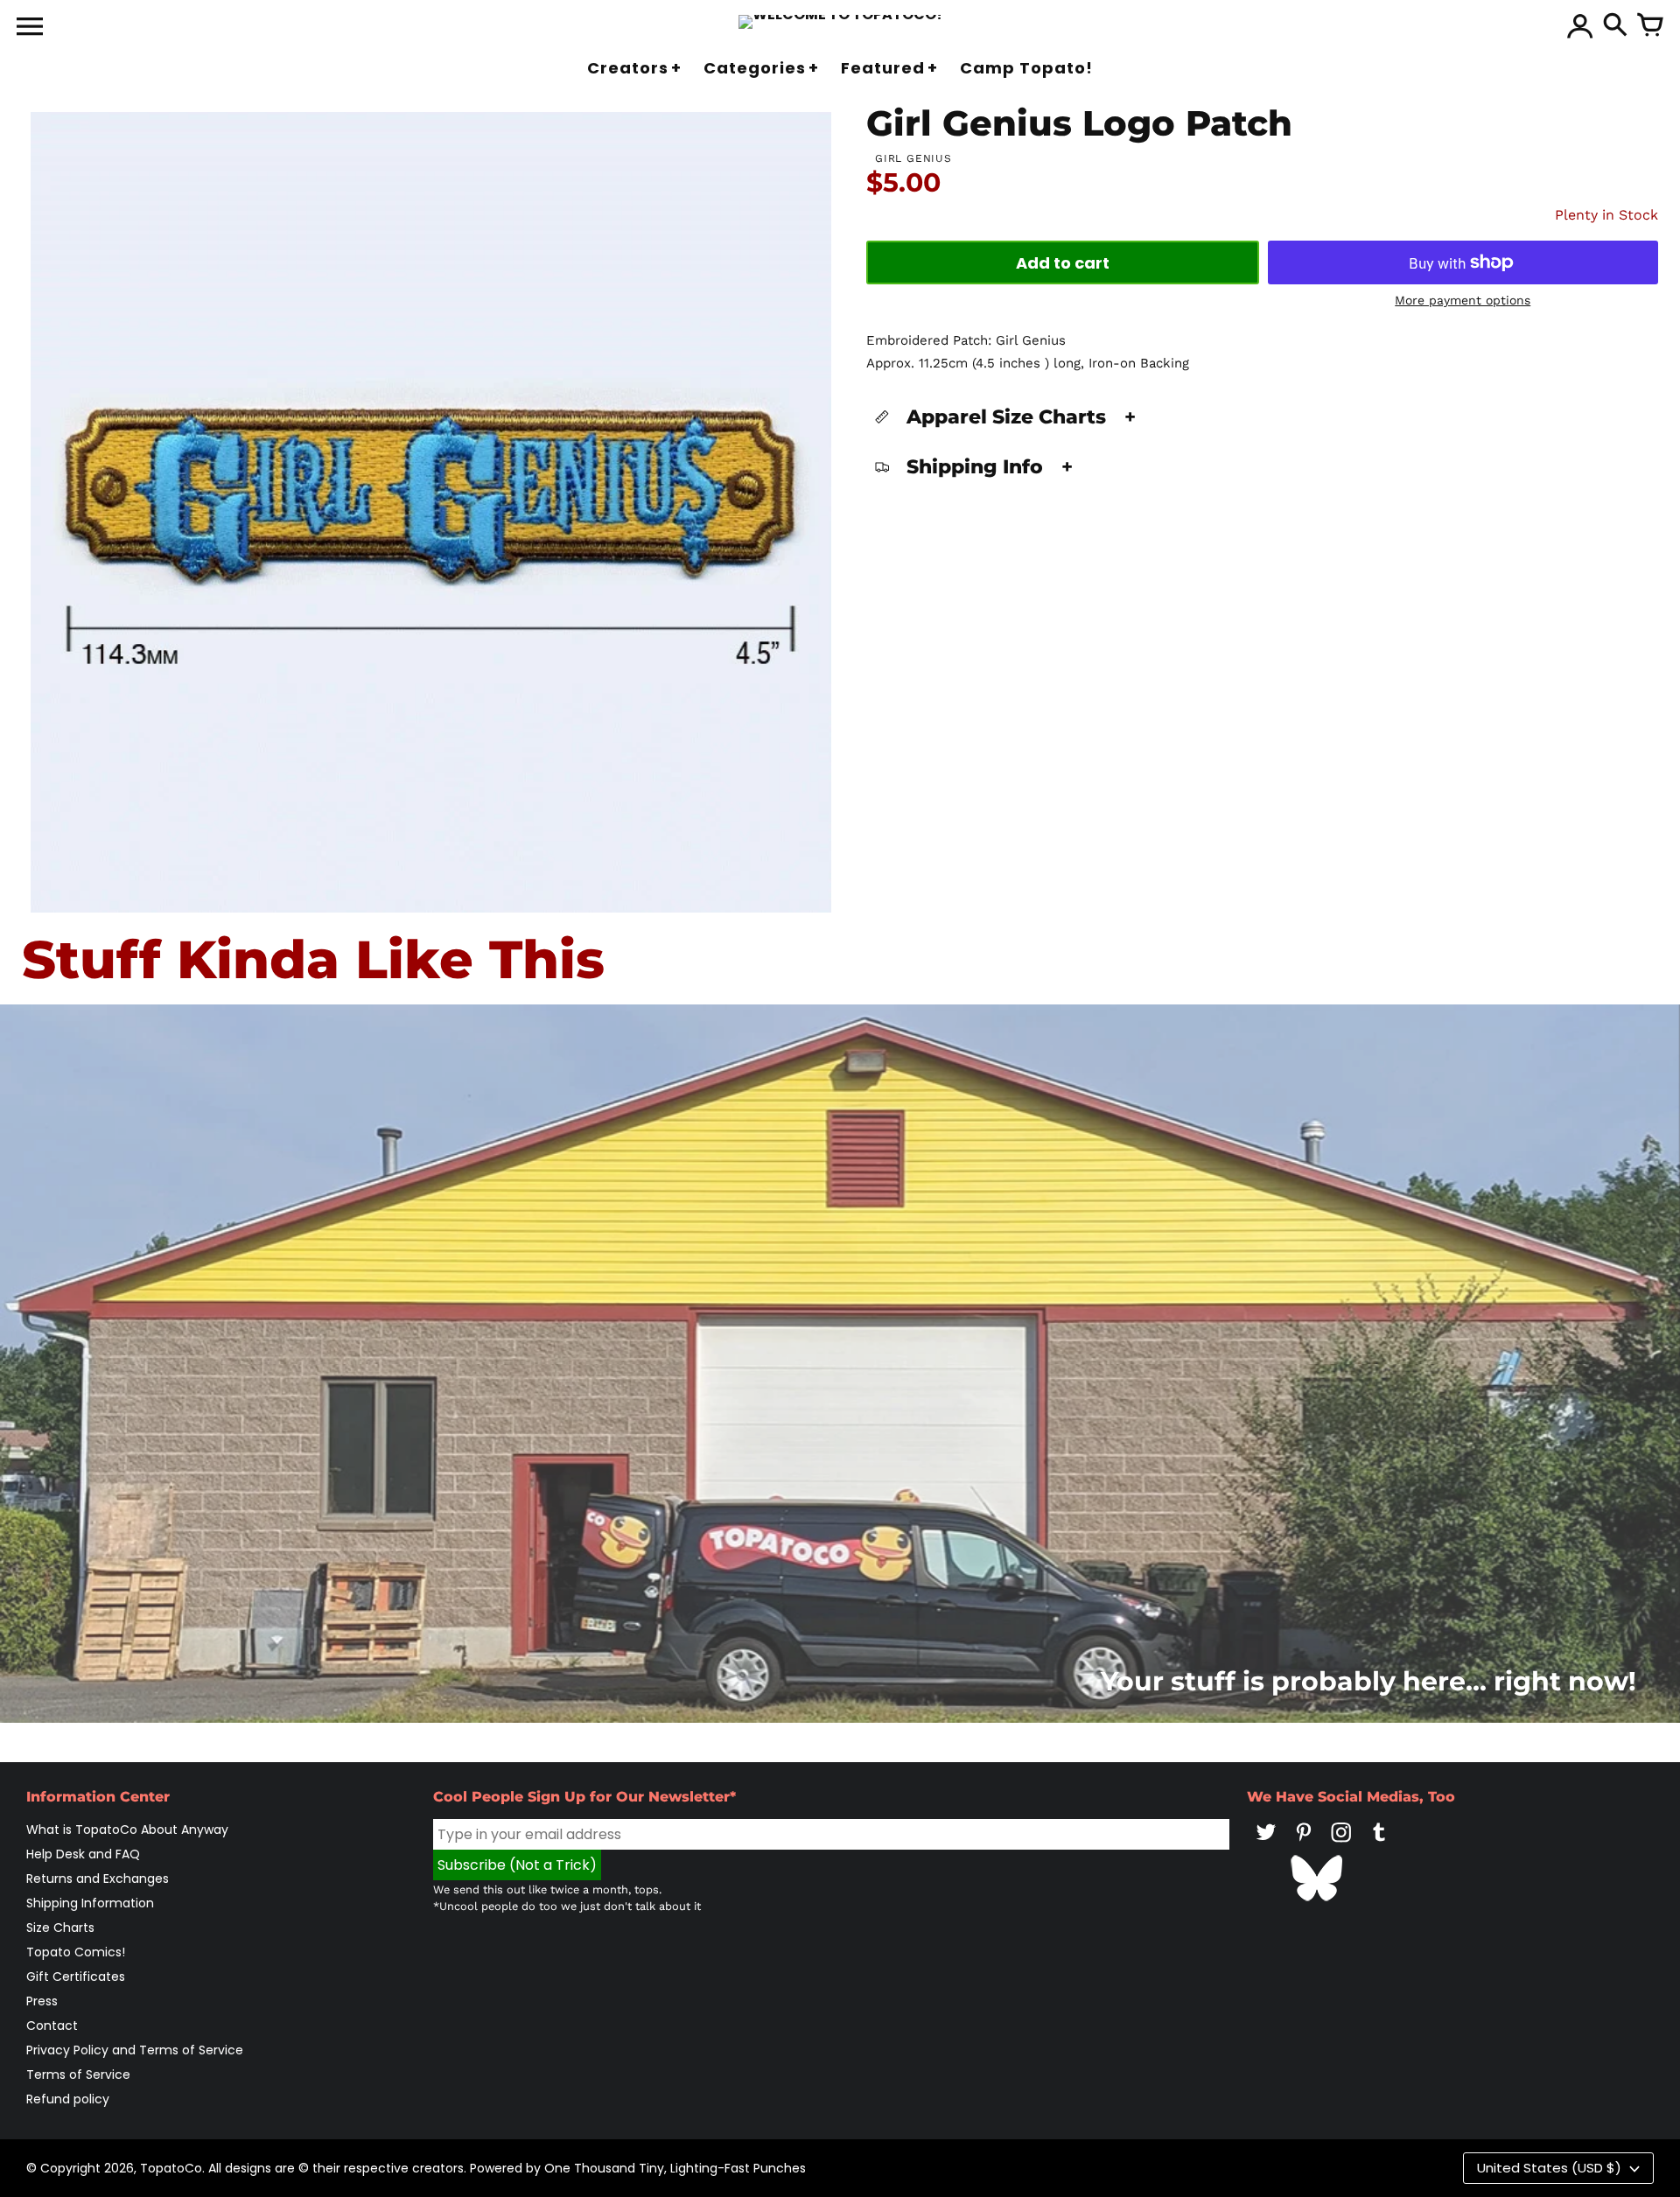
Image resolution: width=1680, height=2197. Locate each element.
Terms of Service (78, 2075)
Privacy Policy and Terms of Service (135, 2050)
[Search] (1615, 26)
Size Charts (60, 1928)
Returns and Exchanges (98, 1879)
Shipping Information (90, 1903)
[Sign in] (1580, 26)
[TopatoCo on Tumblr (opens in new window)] (1379, 1844)
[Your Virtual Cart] (1650, 26)
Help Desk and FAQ (83, 1854)
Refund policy (68, 2099)
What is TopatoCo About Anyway (127, 1830)
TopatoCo (171, 2168)
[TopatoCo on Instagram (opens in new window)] (1341, 1844)
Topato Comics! (76, 1952)
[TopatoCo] (840, 22)
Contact (52, 2026)
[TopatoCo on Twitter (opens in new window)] (1266, 1844)
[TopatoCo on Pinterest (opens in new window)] (1304, 1844)
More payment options (1463, 300)
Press (42, 2001)
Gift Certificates (76, 1977)
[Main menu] (30, 28)
